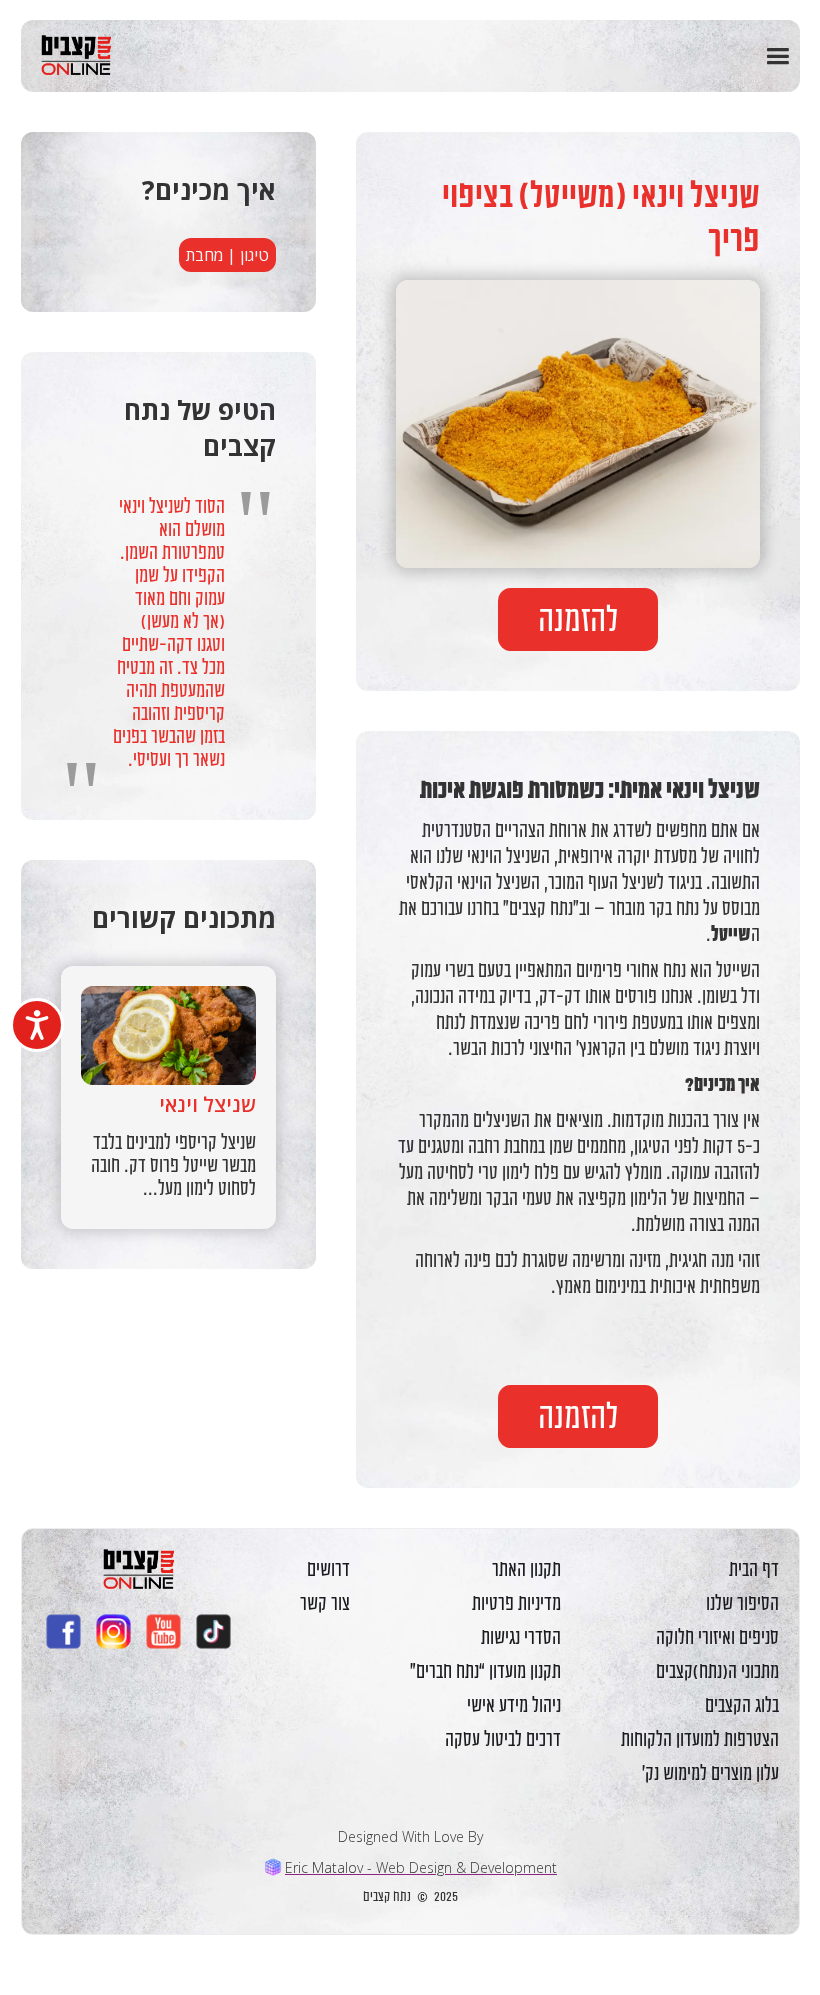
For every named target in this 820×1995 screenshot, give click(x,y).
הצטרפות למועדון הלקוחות (700, 1739)
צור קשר (325, 1603)
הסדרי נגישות (521, 1637)
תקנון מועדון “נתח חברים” (485, 1671)
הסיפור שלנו (742, 1603)
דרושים (328, 1569)
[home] (68, 55)
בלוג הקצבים (742, 1705)
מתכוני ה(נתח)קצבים (717, 1671)
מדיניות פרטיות (516, 1603)
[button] (777, 56)
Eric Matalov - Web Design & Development (421, 1867)
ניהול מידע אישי (514, 1705)
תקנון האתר (526, 1569)
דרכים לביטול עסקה (503, 1739)
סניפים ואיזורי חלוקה (717, 1637)
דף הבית (754, 1569)
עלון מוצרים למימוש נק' (710, 1773)
